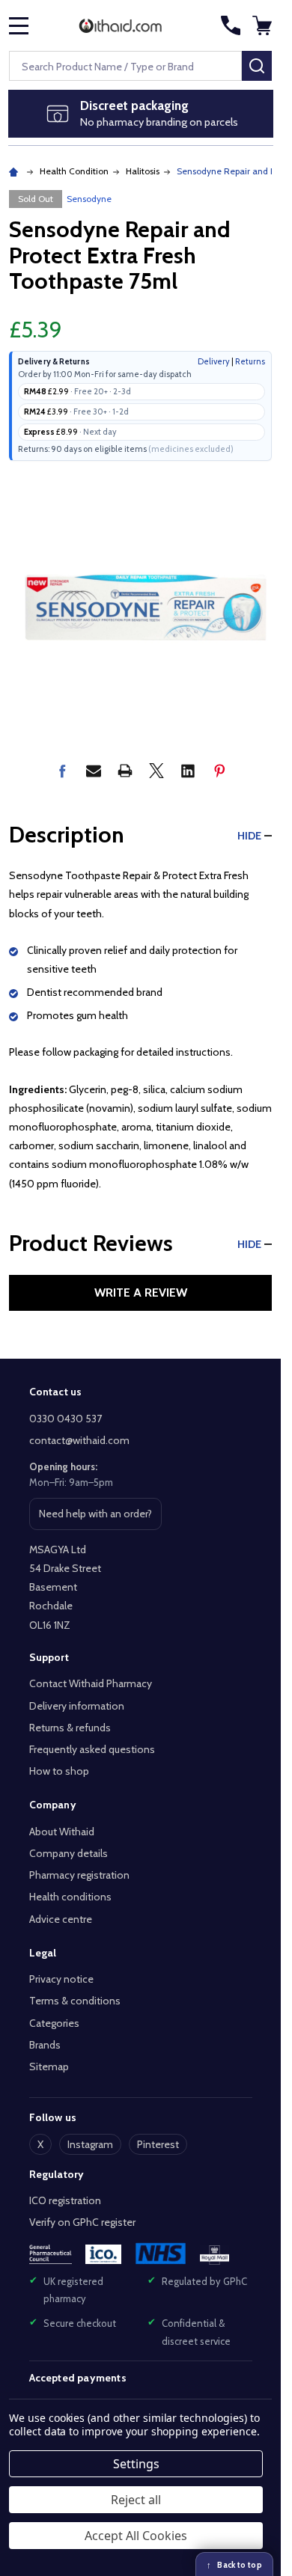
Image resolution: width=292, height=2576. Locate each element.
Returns (250, 361)
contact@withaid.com (79, 1440)
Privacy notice (61, 1979)
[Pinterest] (219, 771)
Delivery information (77, 1706)
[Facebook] (62, 771)
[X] (156, 771)
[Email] (94, 771)
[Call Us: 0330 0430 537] (231, 25)
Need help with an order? (95, 1518)
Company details (69, 1853)
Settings (136, 2464)
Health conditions (70, 1897)
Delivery (214, 361)
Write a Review (141, 1292)
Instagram (90, 2144)
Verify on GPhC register (82, 2222)
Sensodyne (89, 199)
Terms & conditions (75, 2001)
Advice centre (61, 1919)
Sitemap (49, 2066)
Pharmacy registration (79, 1875)
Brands (45, 2045)
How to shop (59, 1771)
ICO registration (65, 2200)
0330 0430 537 (66, 1419)
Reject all (136, 2500)
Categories (54, 2023)
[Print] (125, 771)
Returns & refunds (70, 1728)
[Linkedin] (188, 771)
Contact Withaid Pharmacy (91, 1683)
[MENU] (19, 25)
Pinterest (158, 2144)
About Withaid (62, 1832)
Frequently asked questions (92, 1749)
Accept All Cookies (136, 2536)
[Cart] (264, 25)
